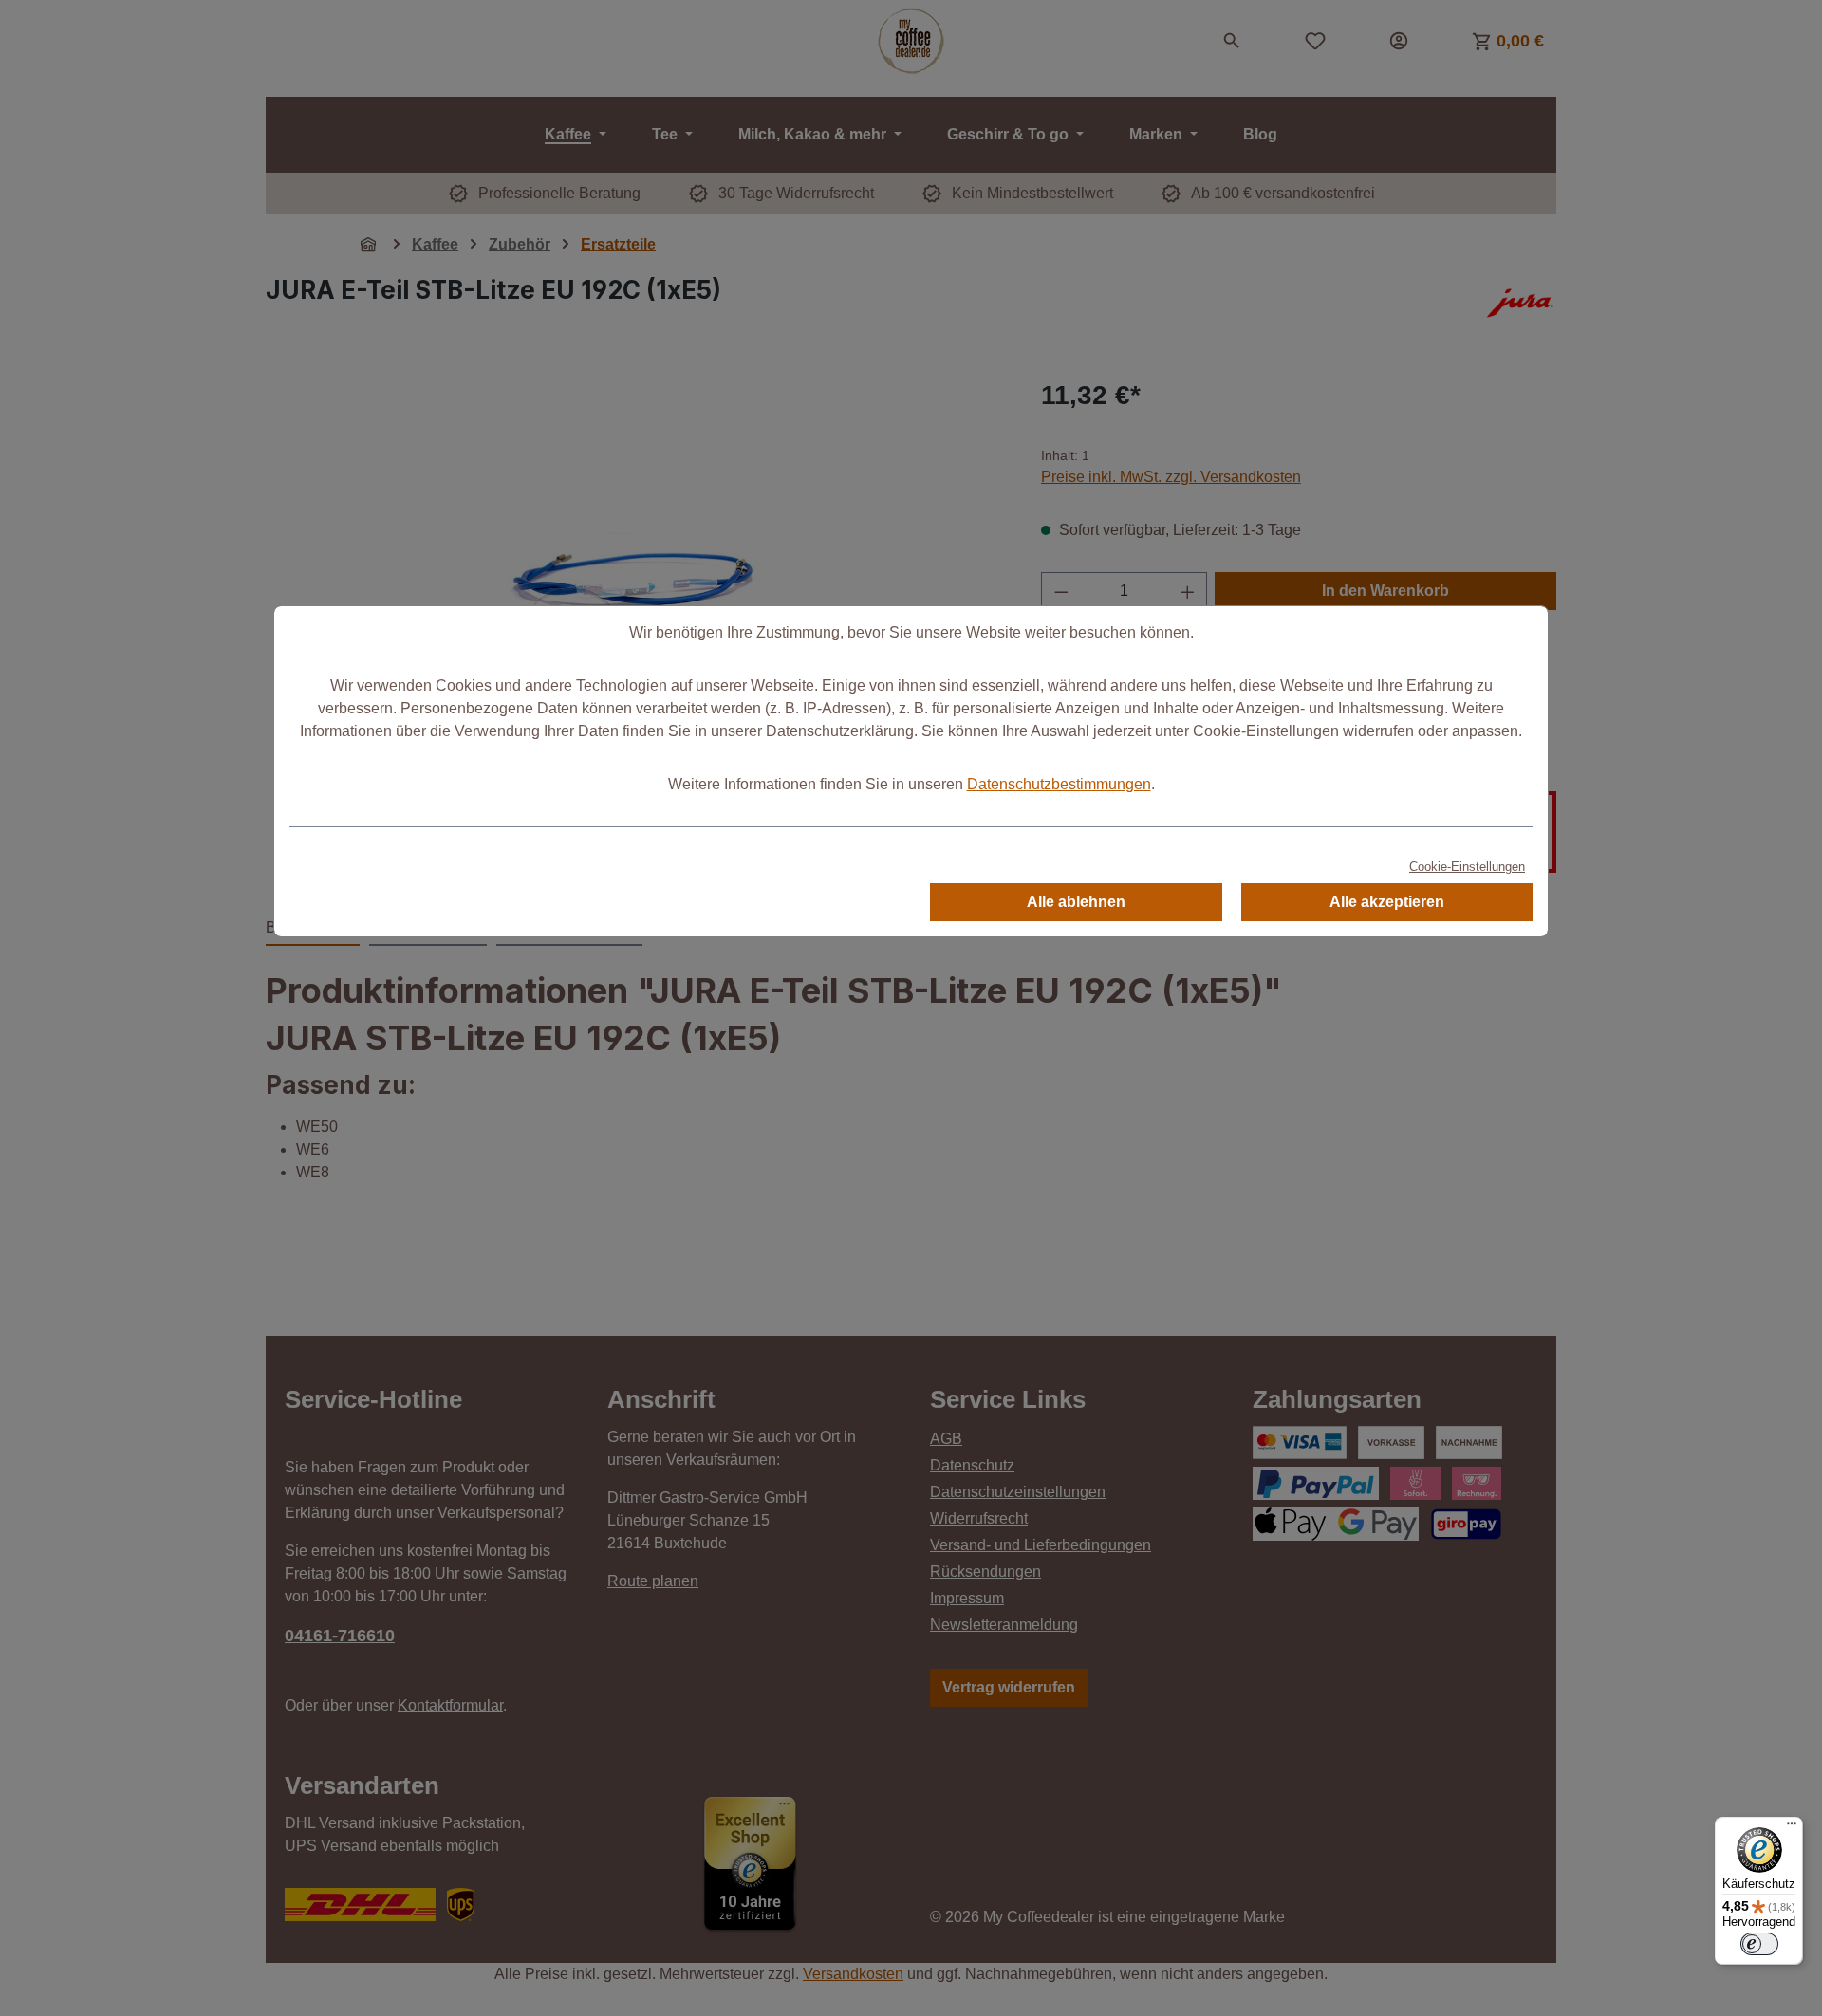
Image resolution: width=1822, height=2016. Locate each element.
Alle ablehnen (1076, 902)
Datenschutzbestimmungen (1059, 784)
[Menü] (1792, 1828)
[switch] (1759, 1944)
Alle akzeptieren (1387, 902)
